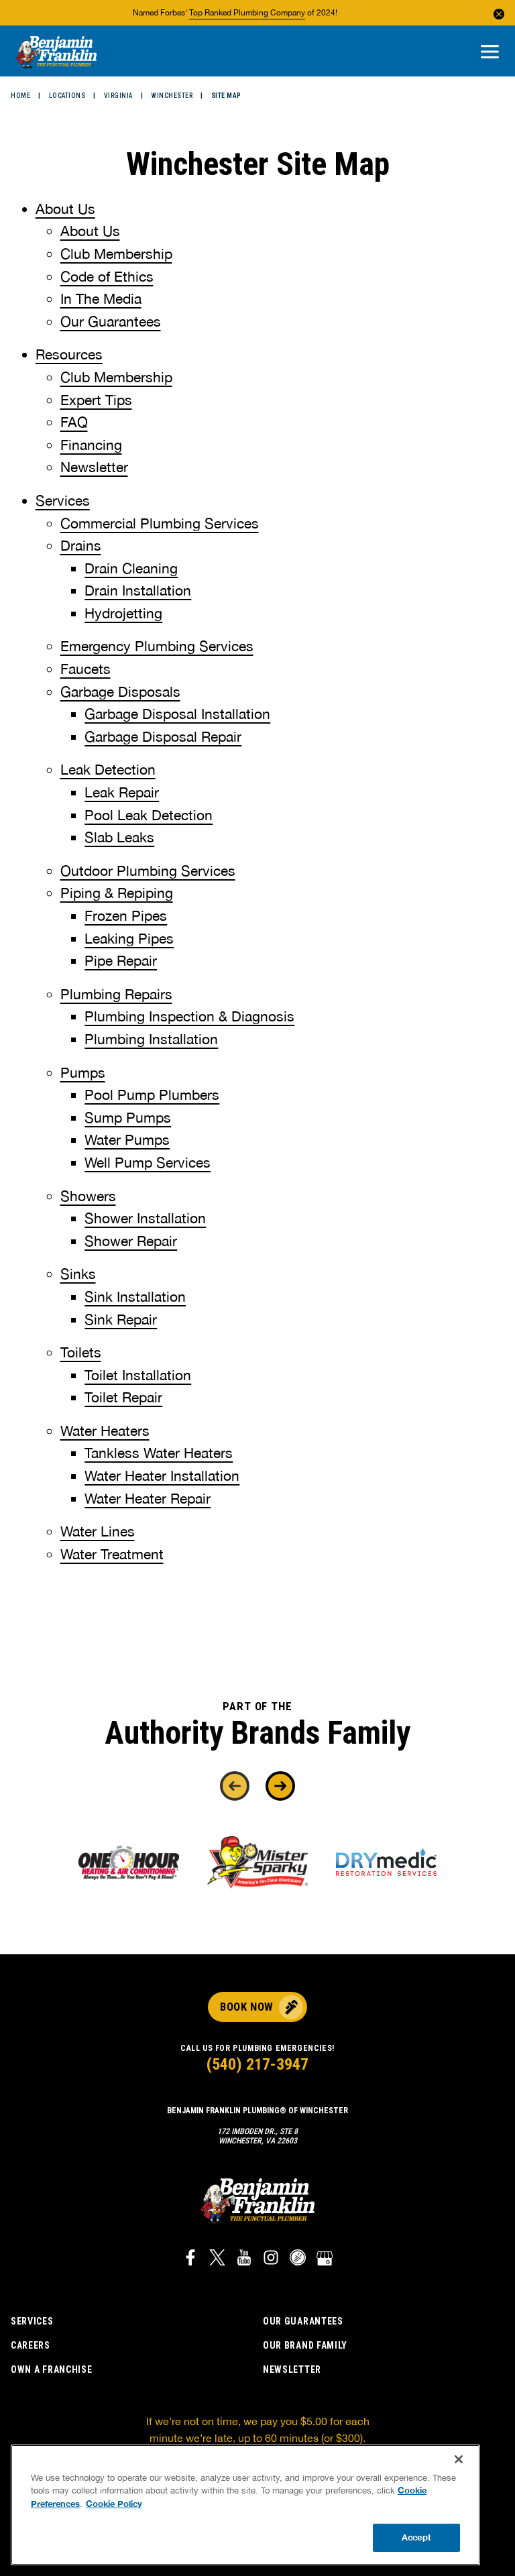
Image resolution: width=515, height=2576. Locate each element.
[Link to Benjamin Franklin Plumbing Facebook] (190, 2259)
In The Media (101, 298)
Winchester (172, 96)
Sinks (78, 1274)
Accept (416, 2537)
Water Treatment (112, 1554)
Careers (31, 2345)
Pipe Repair (121, 960)
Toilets (81, 1352)
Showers (88, 1196)
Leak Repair (122, 792)
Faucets (85, 669)
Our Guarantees (111, 321)
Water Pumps (127, 1139)
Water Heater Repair (148, 1498)
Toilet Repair (123, 1397)
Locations (67, 96)
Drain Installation (138, 590)
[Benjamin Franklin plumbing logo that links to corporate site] (56, 53)
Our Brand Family (305, 2345)
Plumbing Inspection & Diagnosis (189, 1016)
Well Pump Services (148, 1162)
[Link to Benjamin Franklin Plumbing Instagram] (271, 2259)
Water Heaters (105, 1431)
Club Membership (116, 254)
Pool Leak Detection (149, 815)
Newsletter (94, 467)
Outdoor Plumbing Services (148, 871)
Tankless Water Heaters (159, 1453)
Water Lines (98, 1531)
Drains (81, 545)
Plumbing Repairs (116, 994)
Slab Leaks (119, 837)
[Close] (459, 2459)
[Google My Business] (325, 2259)
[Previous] (235, 1786)
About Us (65, 209)
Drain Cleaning (131, 568)
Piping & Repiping (117, 893)
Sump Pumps (128, 1117)
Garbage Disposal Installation (177, 714)
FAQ (74, 422)
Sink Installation (135, 1296)
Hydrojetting (123, 613)
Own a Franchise (52, 2369)
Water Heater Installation (162, 1475)
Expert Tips (96, 400)
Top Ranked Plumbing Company (247, 13)
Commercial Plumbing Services (160, 523)
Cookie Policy (114, 2504)
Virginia (118, 96)
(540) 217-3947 (257, 2064)
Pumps (83, 1072)
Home (20, 96)
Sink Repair (121, 1319)
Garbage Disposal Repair (163, 736)
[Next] (280, 1786)
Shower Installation (145, 1218)
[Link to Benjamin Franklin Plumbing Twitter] (217, 2259)
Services (63, 500)
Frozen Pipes (126, 915)
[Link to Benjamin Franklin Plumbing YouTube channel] (244, 2259)
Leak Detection (108, 769)
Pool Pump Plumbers (152, 1095)
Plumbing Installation (151, 1039)
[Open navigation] (490, 53)
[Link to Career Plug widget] (298, 2259)
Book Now (246, 2007)
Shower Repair (131, 1241)
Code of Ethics (107, 276)
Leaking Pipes (129, 938)
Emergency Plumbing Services (157, 646)
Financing (91, 445)
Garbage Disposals (120, 691)
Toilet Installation (138, 1375)
